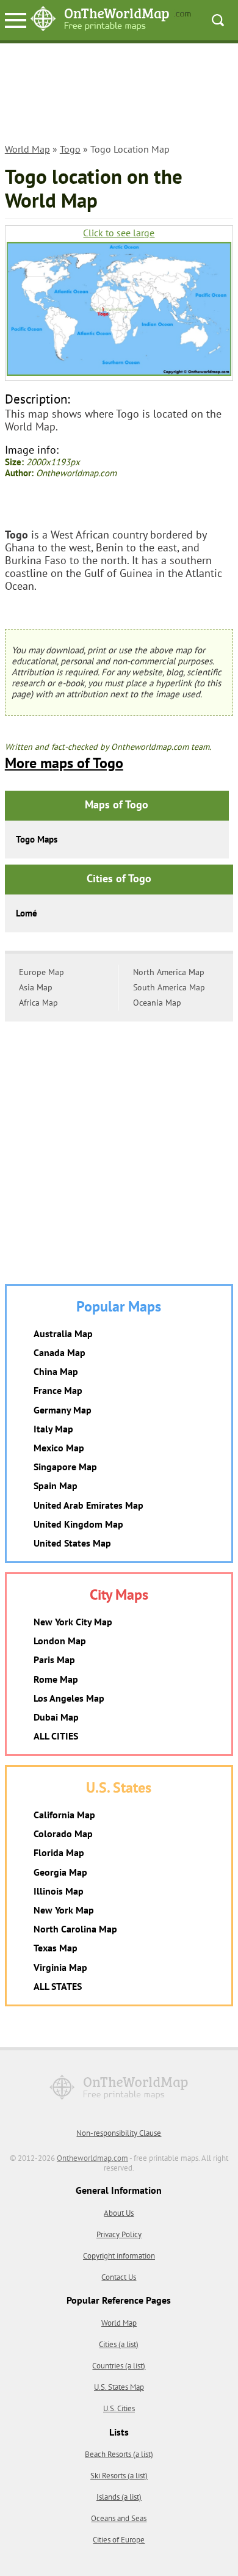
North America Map (169, 972)
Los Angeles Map (69, 1698)
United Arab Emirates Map (88, 1505)
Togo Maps (37, 839)
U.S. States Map (119, 2387)
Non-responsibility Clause (119, 2133)
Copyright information (119, 2256)
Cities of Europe (119, 2540)
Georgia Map (60, 1872)
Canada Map (60, 1352)
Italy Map (53, 1429)
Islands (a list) (119, 2497)
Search (218, 20)
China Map (56, 1371)
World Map (27, 149)
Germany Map (63, 1410)
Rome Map (56, 1679)
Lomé (27, 913)
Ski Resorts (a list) (119, 2476)
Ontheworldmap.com (92, 2158)
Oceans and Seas (119, 2518)
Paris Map (54, 1660)
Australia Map (63, 1333)
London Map (60, 1641)
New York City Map (73, 1622)
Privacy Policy (119, 2234)
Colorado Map (63, 1834)
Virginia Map (60, 1967)
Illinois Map (59, 1891)
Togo (70, 149)
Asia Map (36, 987)
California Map (64, 1815)
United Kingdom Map (78, 1524)
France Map (58, 1390)
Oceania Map (157, 1003)
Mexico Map (59, 1448)
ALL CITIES (56, 1736)
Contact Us (119, 2277)
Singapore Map (65, 1467)
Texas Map (56, 1948)
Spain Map (56, 1486)
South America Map (169, 987)
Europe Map (41, 972)
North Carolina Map (75, 1929)
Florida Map (59, 1852)
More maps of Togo (64, 763)
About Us (119, 2213)
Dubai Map (56, 1717)
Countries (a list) (119, 2366)
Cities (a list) (119, 2344)
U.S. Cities (119, 2408)
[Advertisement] (119, 95)
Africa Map (38, 1003)
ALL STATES (58, 1986)
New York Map (64, 1910)
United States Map (72, 1543)
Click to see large (119, 233)
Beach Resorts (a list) (119, 2454)
